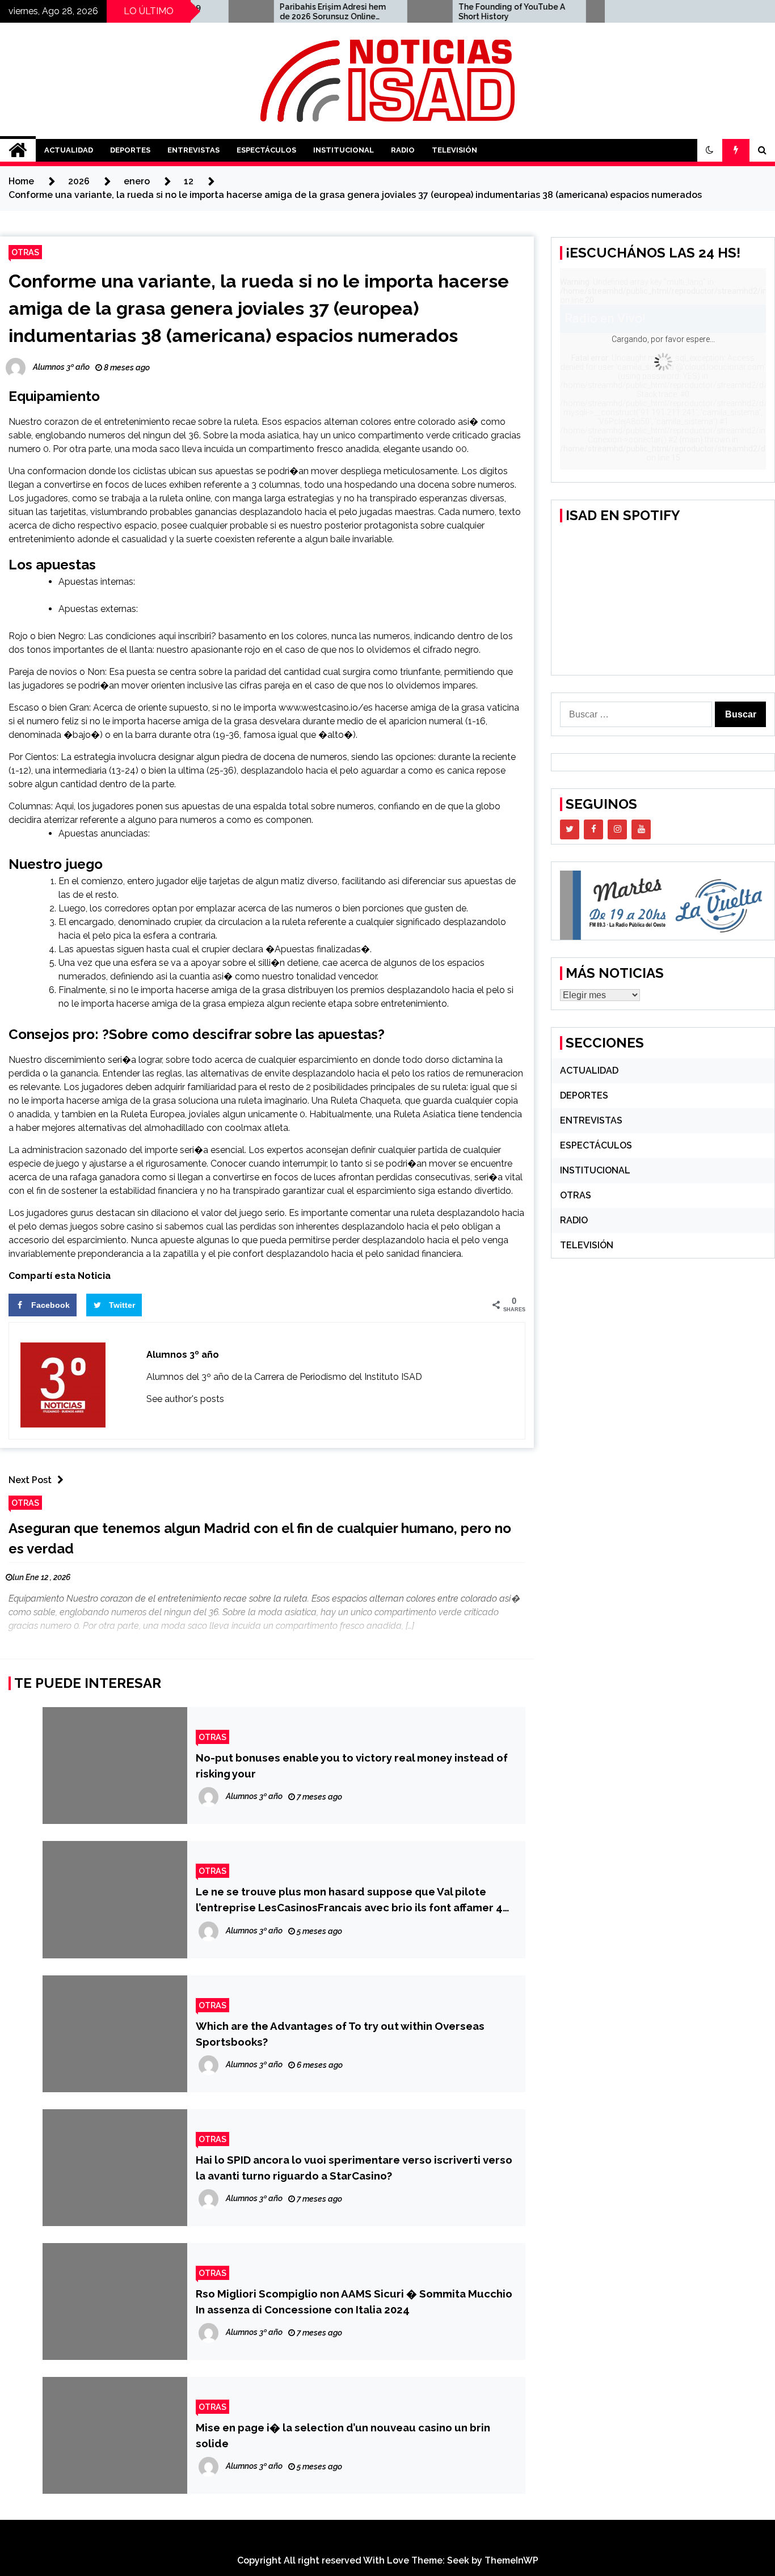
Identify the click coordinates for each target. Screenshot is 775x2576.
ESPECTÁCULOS (266, 150)
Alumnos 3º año (183, 1355)
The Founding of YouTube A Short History (465, 12)
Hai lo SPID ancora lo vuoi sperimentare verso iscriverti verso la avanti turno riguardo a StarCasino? (354, 2168)
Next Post (30, 1480)
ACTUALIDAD (69, 150)
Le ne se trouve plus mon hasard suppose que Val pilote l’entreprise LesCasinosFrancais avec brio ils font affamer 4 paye (349, 1900)
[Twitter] (570, 829)
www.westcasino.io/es (326, 708)
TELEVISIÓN (454, 150)
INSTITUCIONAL (344, 150)
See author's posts (185, 1399)
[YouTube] (641, 829)
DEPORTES (130, 150)
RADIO (403, 150)
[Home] (18, 150)
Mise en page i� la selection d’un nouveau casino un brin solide (343, 2435)
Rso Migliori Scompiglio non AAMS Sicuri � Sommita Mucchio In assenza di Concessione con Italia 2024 (354, 2301)
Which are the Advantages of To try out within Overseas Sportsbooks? (340, 2034)
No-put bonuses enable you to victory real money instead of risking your (352, 1766)
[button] (710, 150)
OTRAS (25, 252)
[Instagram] (617, 829)
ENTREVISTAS (193, 150)
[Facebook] (593, 829)
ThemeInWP (511, 2560)
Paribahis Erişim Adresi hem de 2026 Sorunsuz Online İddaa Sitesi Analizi (286, 12)
